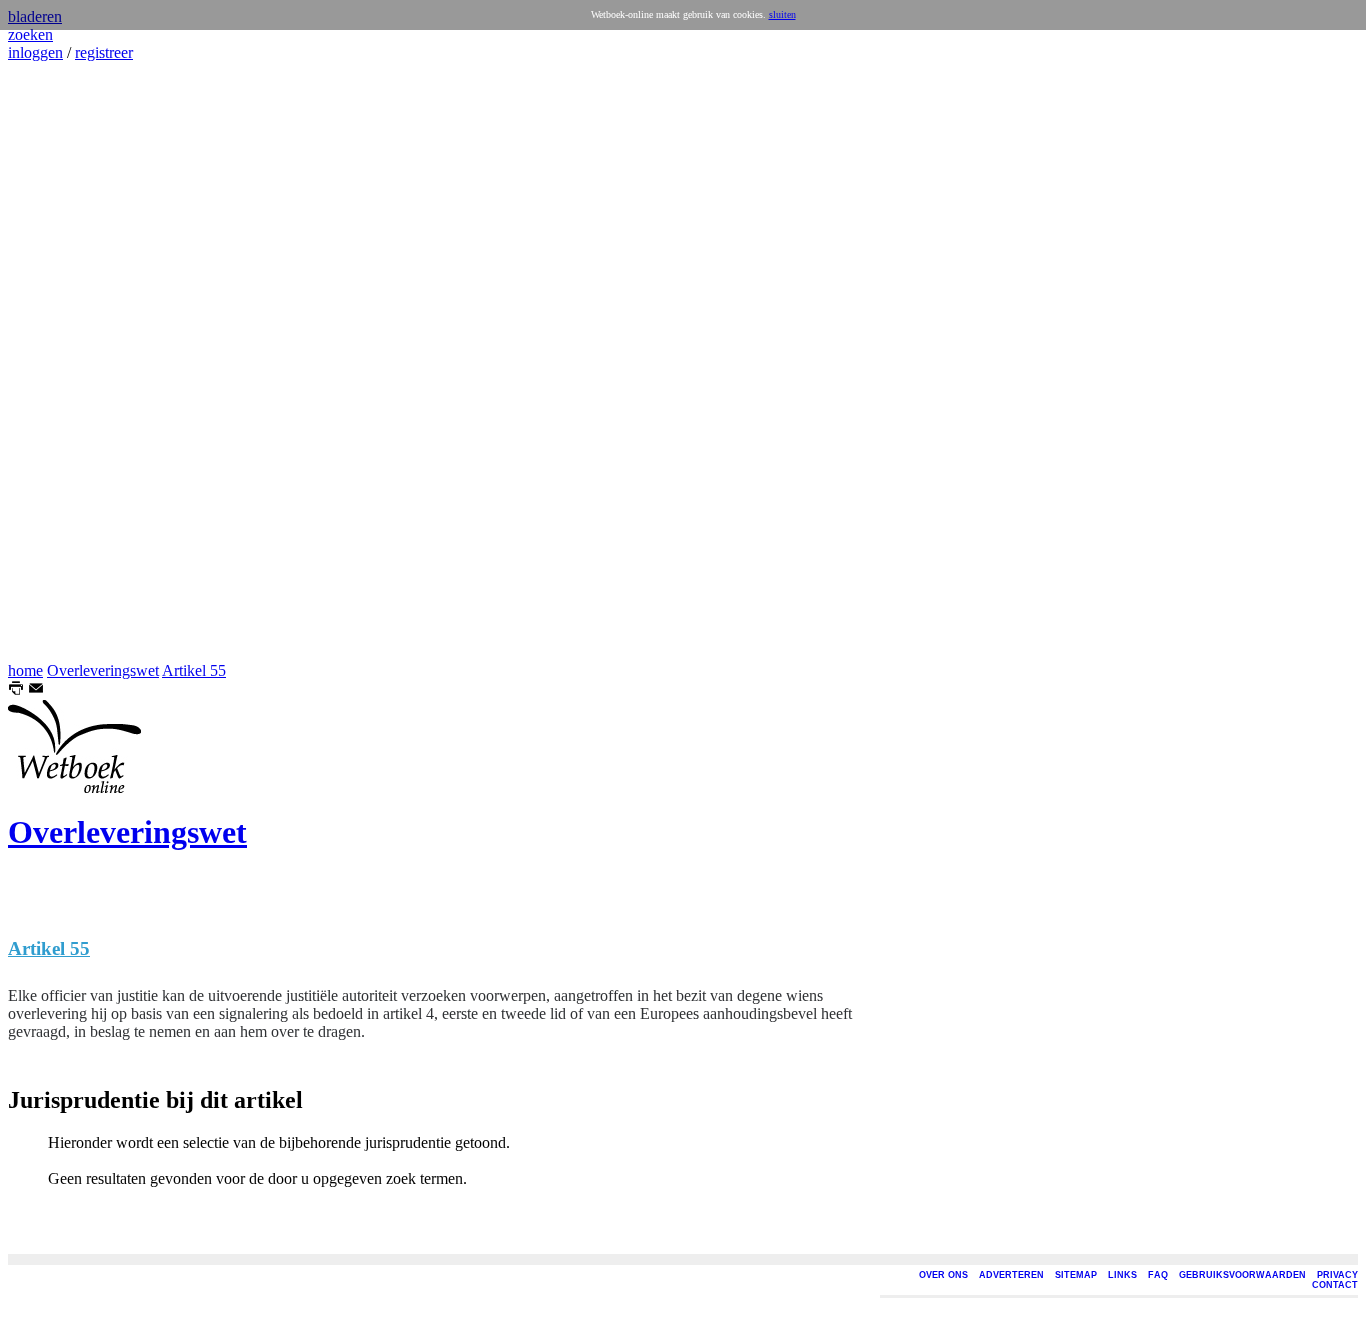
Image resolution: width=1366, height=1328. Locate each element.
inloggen (35, 52)
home (25, 670)
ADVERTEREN (1011, 1275)
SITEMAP (1076, 1275)
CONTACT (1335, 1285)
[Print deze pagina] (16, 690)
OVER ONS (943, 1275)
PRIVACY (1337, 1275)
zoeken (30, 34)
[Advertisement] (68, 362)
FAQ (1158, 1275)
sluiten (782, 14)
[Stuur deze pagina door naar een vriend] (36, 690)
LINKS (1122, 1275)
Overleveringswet (103, 670)
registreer (104, 52)
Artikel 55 (194, 670)
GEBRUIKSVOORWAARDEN (1242, 1275)
